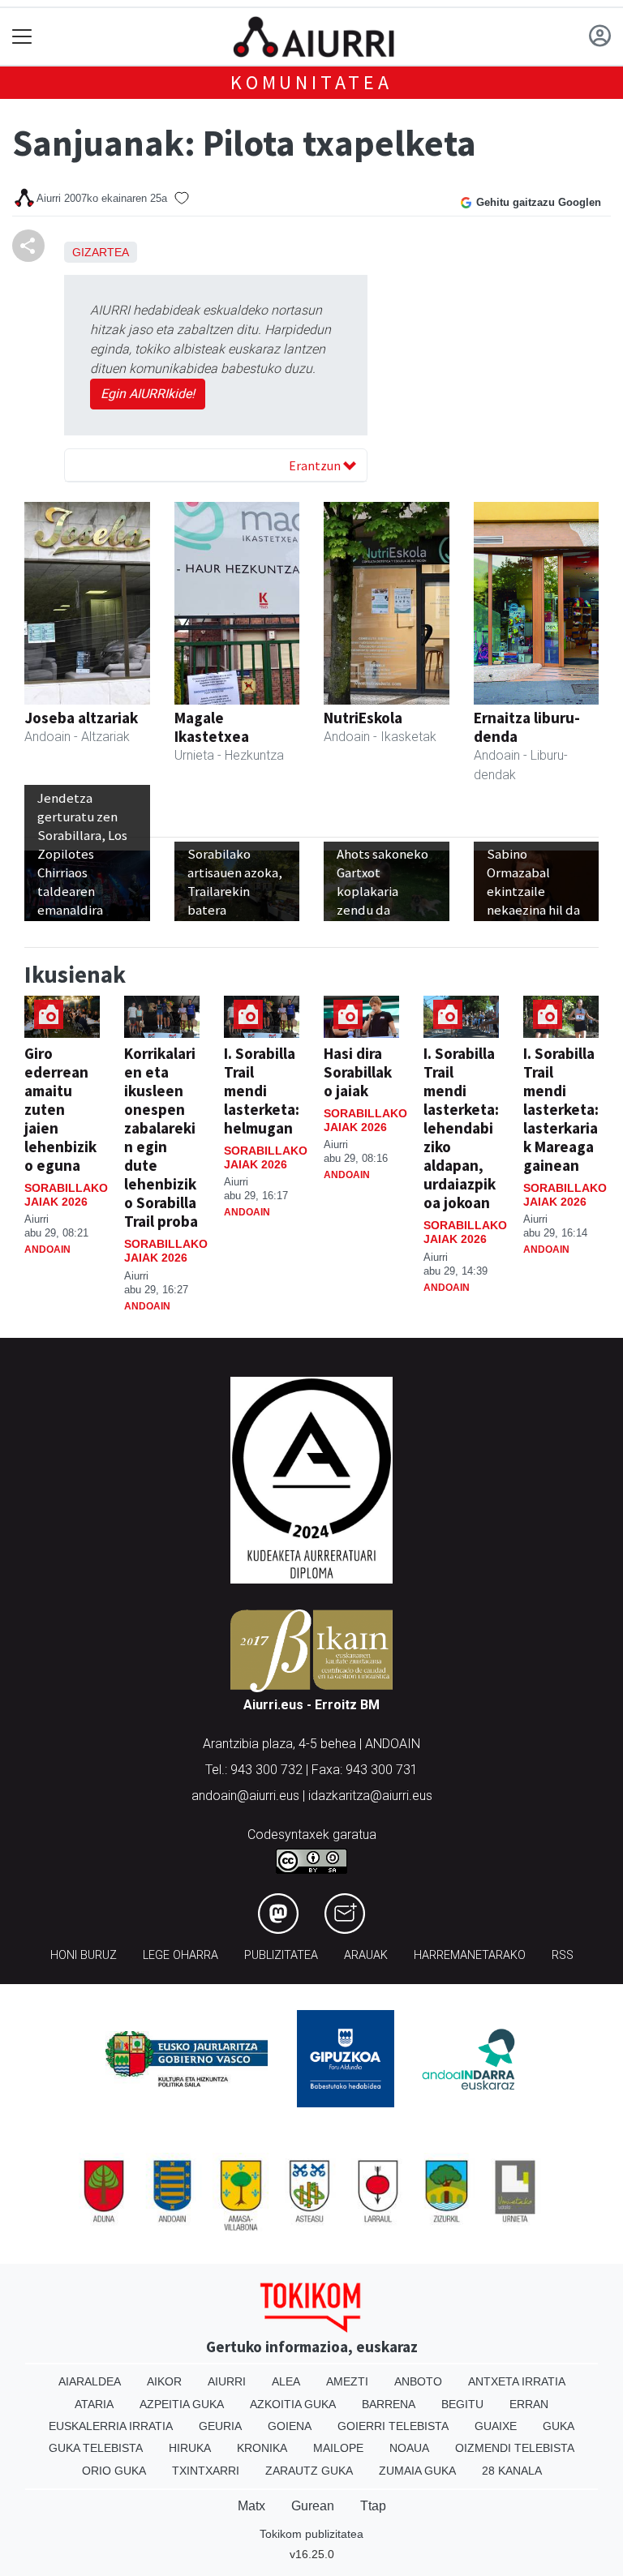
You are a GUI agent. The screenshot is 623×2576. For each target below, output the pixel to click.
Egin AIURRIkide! (148, 394)
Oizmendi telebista (515, 2448)
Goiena (290, 2426)
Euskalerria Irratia (111, 2426)
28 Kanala (512, 2471)
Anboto (418, 2381)
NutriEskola (363, 718)
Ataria (94, 2404)
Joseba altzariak (81, 718)
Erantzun (316, 465)
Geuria (220, 2426)
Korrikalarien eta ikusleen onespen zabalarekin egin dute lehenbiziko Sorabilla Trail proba (161, 1137)
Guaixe (496, 2426)
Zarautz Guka (309, 2471)
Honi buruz (84, 1955)
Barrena (389, 2404)
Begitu (462, 2404)
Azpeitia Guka (182, 2404)
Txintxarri (206, 2471)
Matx (251, 2506)
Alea (286, 2381)
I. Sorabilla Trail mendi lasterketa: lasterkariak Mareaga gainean (561, 1109)
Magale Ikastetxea (212, 727)
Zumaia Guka (417, 2471)
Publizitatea (281, 1955)
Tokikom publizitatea (311, 2534)
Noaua (409, 2448)
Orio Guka (114, 2471)
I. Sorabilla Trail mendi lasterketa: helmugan (262, 1091)
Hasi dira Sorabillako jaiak (358, 1072)
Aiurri (227, 2381)
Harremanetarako (470, 1955)
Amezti (347, 2381)
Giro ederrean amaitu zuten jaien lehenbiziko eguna (60, 1109)
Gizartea (101, 252)
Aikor (164, 2381)
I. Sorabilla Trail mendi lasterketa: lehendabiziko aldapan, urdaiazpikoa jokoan (461, 1128)
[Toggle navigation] (22, 37)
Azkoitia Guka (293, 2404)
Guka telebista (96, 2448)
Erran (529, 2404)
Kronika (262, 2448)
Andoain (47, 1249)
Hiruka (190, 2448)
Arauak (366, 1955)
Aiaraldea (90, 2381)
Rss (563, 1955)
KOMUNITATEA (311, 82)
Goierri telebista (393, 2426)
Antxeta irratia (517, 2381)
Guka (559, 2426)
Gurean (313, 2506)
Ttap (373, 2506)
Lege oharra (180, 1955)
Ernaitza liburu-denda (527, 727)
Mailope (338, 2448)
